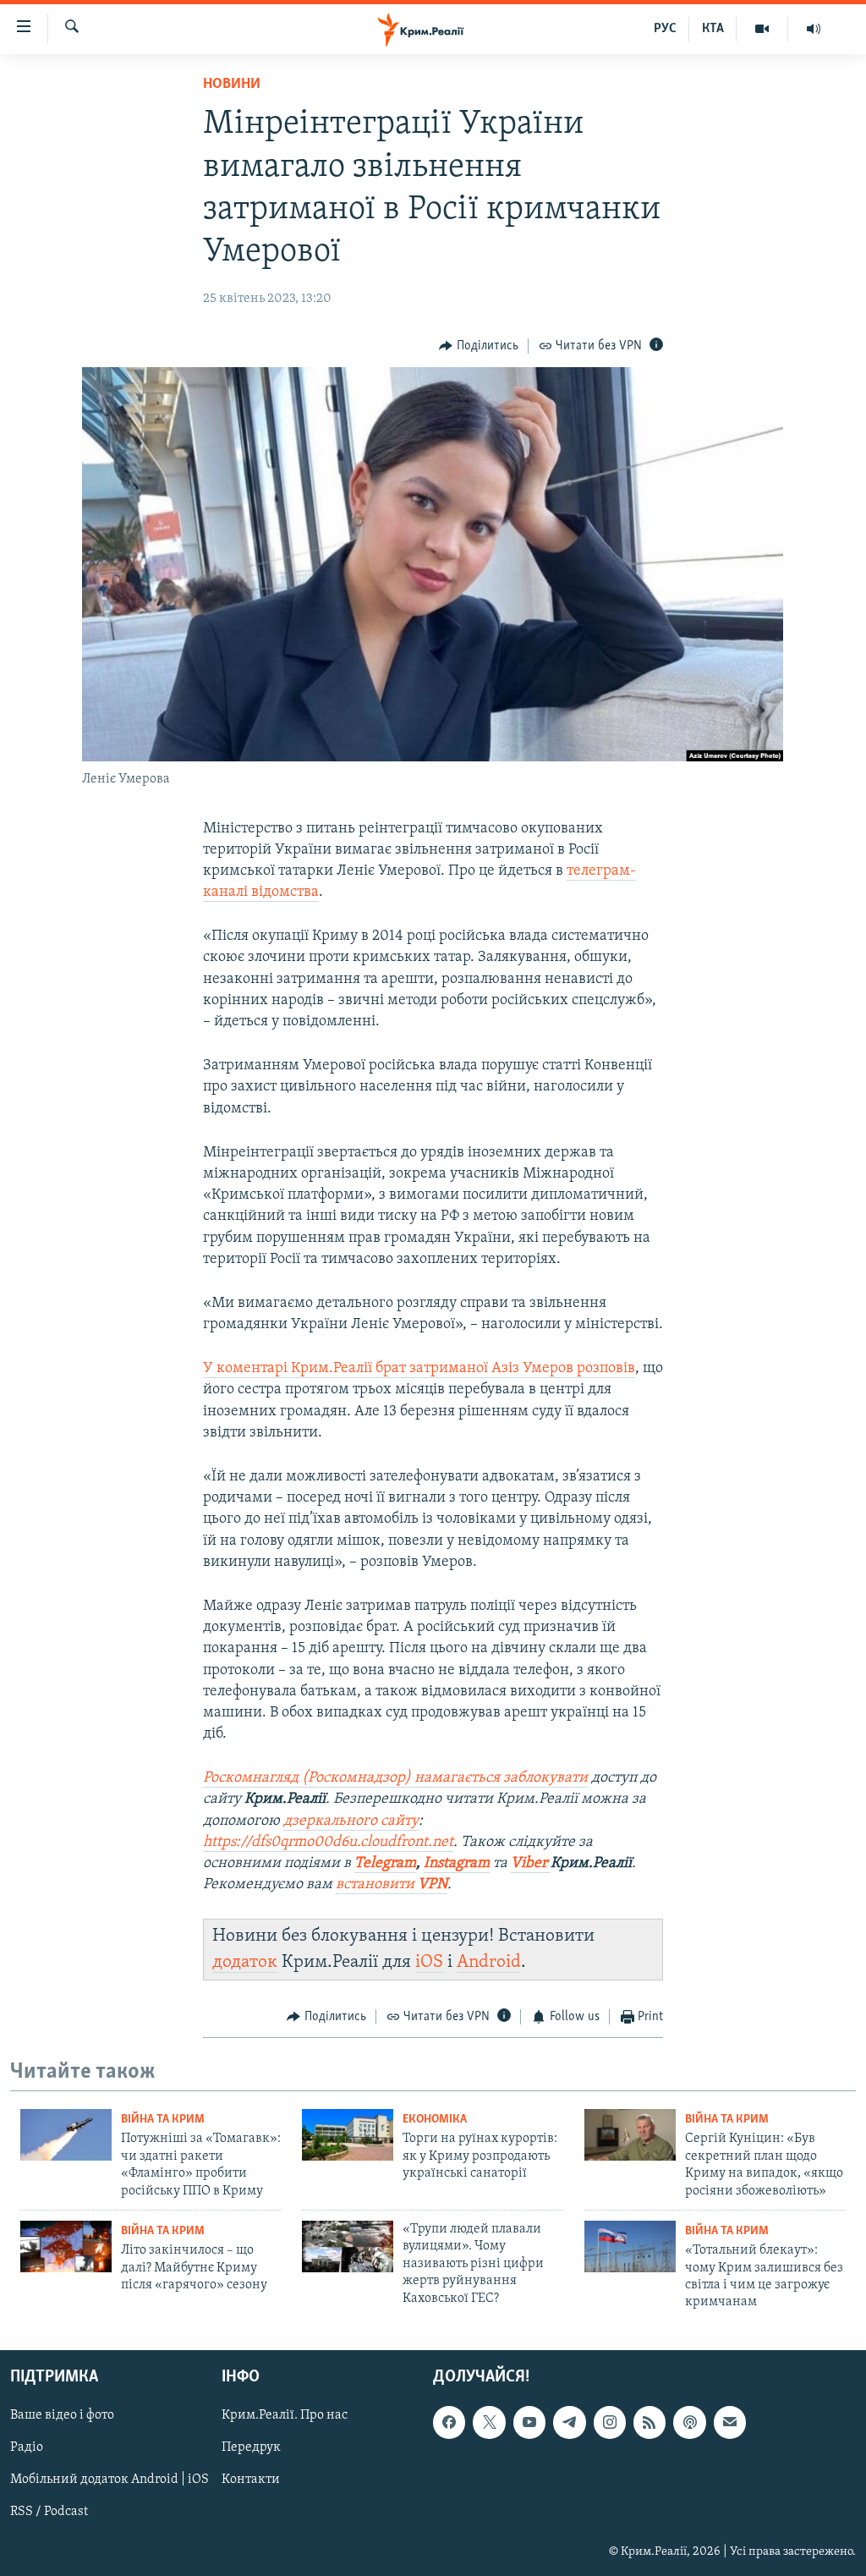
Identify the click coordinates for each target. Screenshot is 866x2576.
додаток (245, 1962)
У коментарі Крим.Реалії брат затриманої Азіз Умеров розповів (419, 1369)
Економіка (435, 2120)
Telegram (385, 1864)
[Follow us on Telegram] (569, 2422)
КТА (713, 29)
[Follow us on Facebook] (449, 2422)
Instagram (457, 1864)
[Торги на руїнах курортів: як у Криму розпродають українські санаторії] (348, 2135)
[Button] (479, 346)
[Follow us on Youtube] (529, 2422)
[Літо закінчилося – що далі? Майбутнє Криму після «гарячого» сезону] (66, 2246)
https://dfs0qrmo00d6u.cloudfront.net (328, 1843)
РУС (665, 29)
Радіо (27, 2447)
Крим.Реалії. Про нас (285, 2415)
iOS (429, 1962)
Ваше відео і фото (62, 2415)
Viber (531, 1864)
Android (489, 1962)
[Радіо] (814, 29)
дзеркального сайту (351, 1821)
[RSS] (649, 2422)
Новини (232, 85)
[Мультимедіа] (762, 29)
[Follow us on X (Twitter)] (489, 2422)
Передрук (251, 2447)
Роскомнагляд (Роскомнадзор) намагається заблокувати (395, 1778)
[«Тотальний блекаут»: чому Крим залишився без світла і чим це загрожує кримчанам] (630, 2246)
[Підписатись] (730, 2422)
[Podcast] (689, 2422)
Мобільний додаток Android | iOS (110, 2480)
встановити (392, 1885)
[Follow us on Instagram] (610, 2422)
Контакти (251, 2480)
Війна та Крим (163, 2120)
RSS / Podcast (49, 2512)
